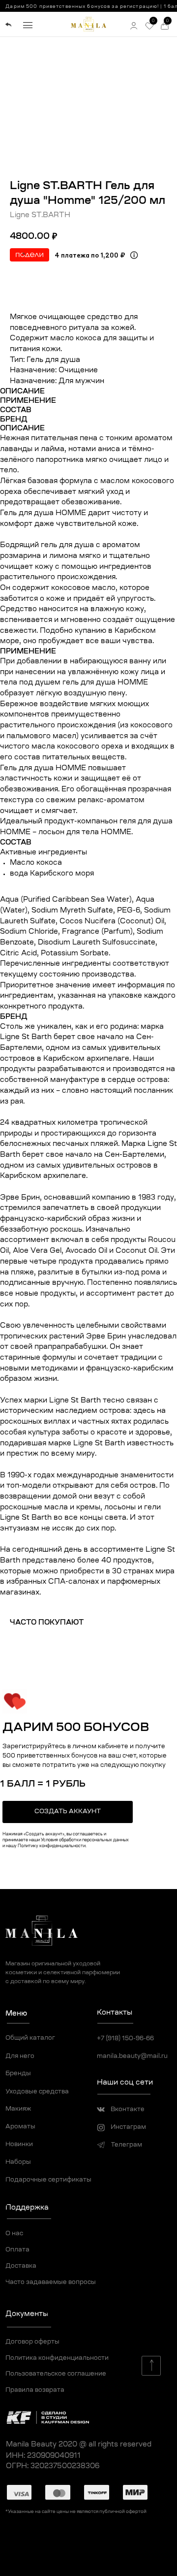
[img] (8, 25)
